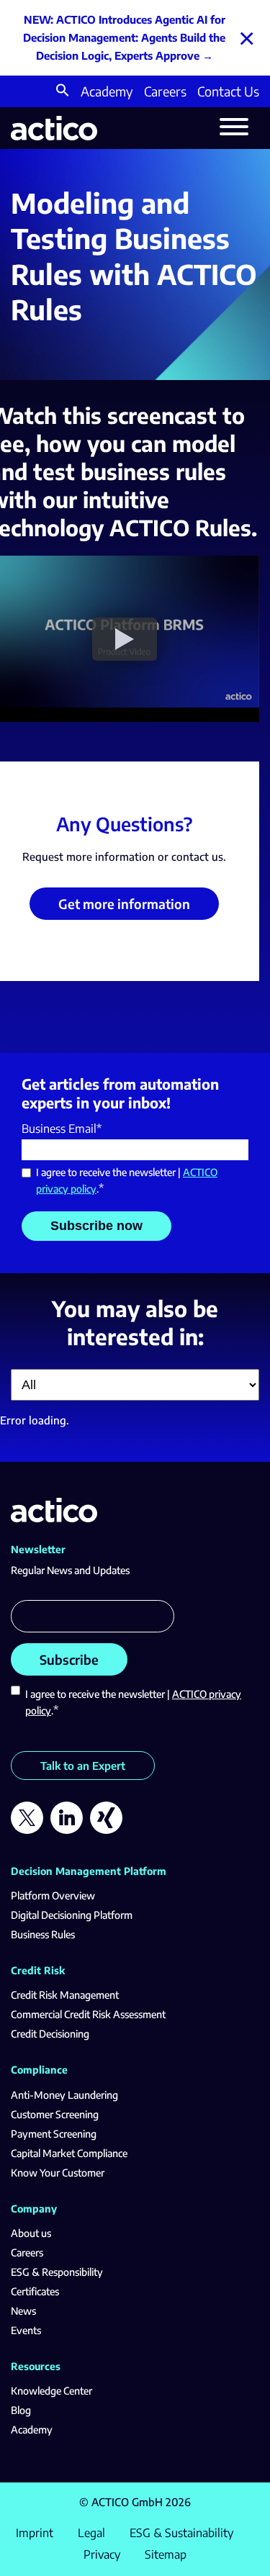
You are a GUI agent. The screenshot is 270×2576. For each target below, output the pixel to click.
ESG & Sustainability (181, 2533)
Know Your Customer (58, 2173)
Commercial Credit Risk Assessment (88, 2014)
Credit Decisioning (50, 2034)
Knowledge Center (51, 2391)
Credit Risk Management (65, 1995)
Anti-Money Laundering (64, 2095)
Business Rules (43, 1934)
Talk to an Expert (83, 1766)
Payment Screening (54, 2134)
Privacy (102, 2554)
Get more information (124, 904)
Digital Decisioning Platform (72, 1915)
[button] (63, 92)
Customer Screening (55, 2114)
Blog (21, 2410)
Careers (165, 91)
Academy (107, 91)
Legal (91, 2533)
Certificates (35, 2291)
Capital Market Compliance (69, 2153)
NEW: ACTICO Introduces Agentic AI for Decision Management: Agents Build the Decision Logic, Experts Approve (124, 37)
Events (26, 2330)
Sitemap (166, 2554)
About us (31, 2233)
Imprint (35, 2533)
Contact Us (228, 91)
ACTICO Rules (180, 528)
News (23, 2311)
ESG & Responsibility (57, 2272)
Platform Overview (53, 1895)
